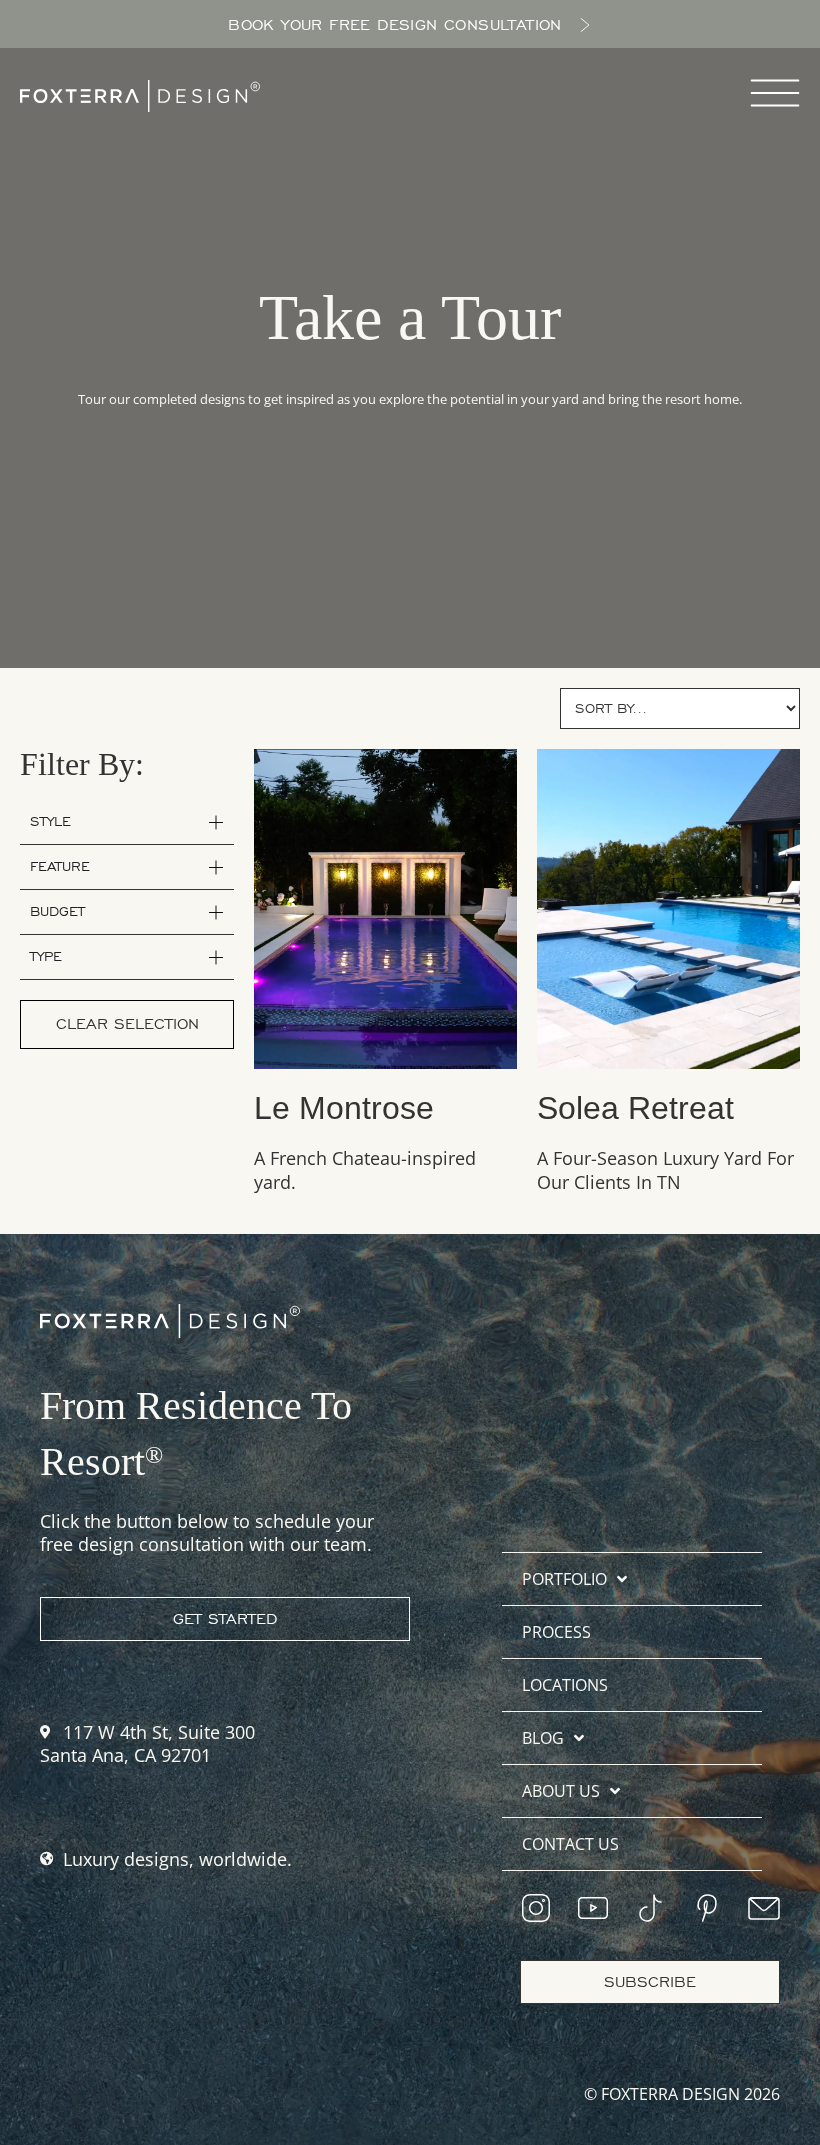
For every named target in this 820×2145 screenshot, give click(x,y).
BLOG (543, 1738)
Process (556, 1632)
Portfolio (564, 1579)
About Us (561, 1791)
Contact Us (570, 1844)
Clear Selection (127, 1024)
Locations (565, 1685)
